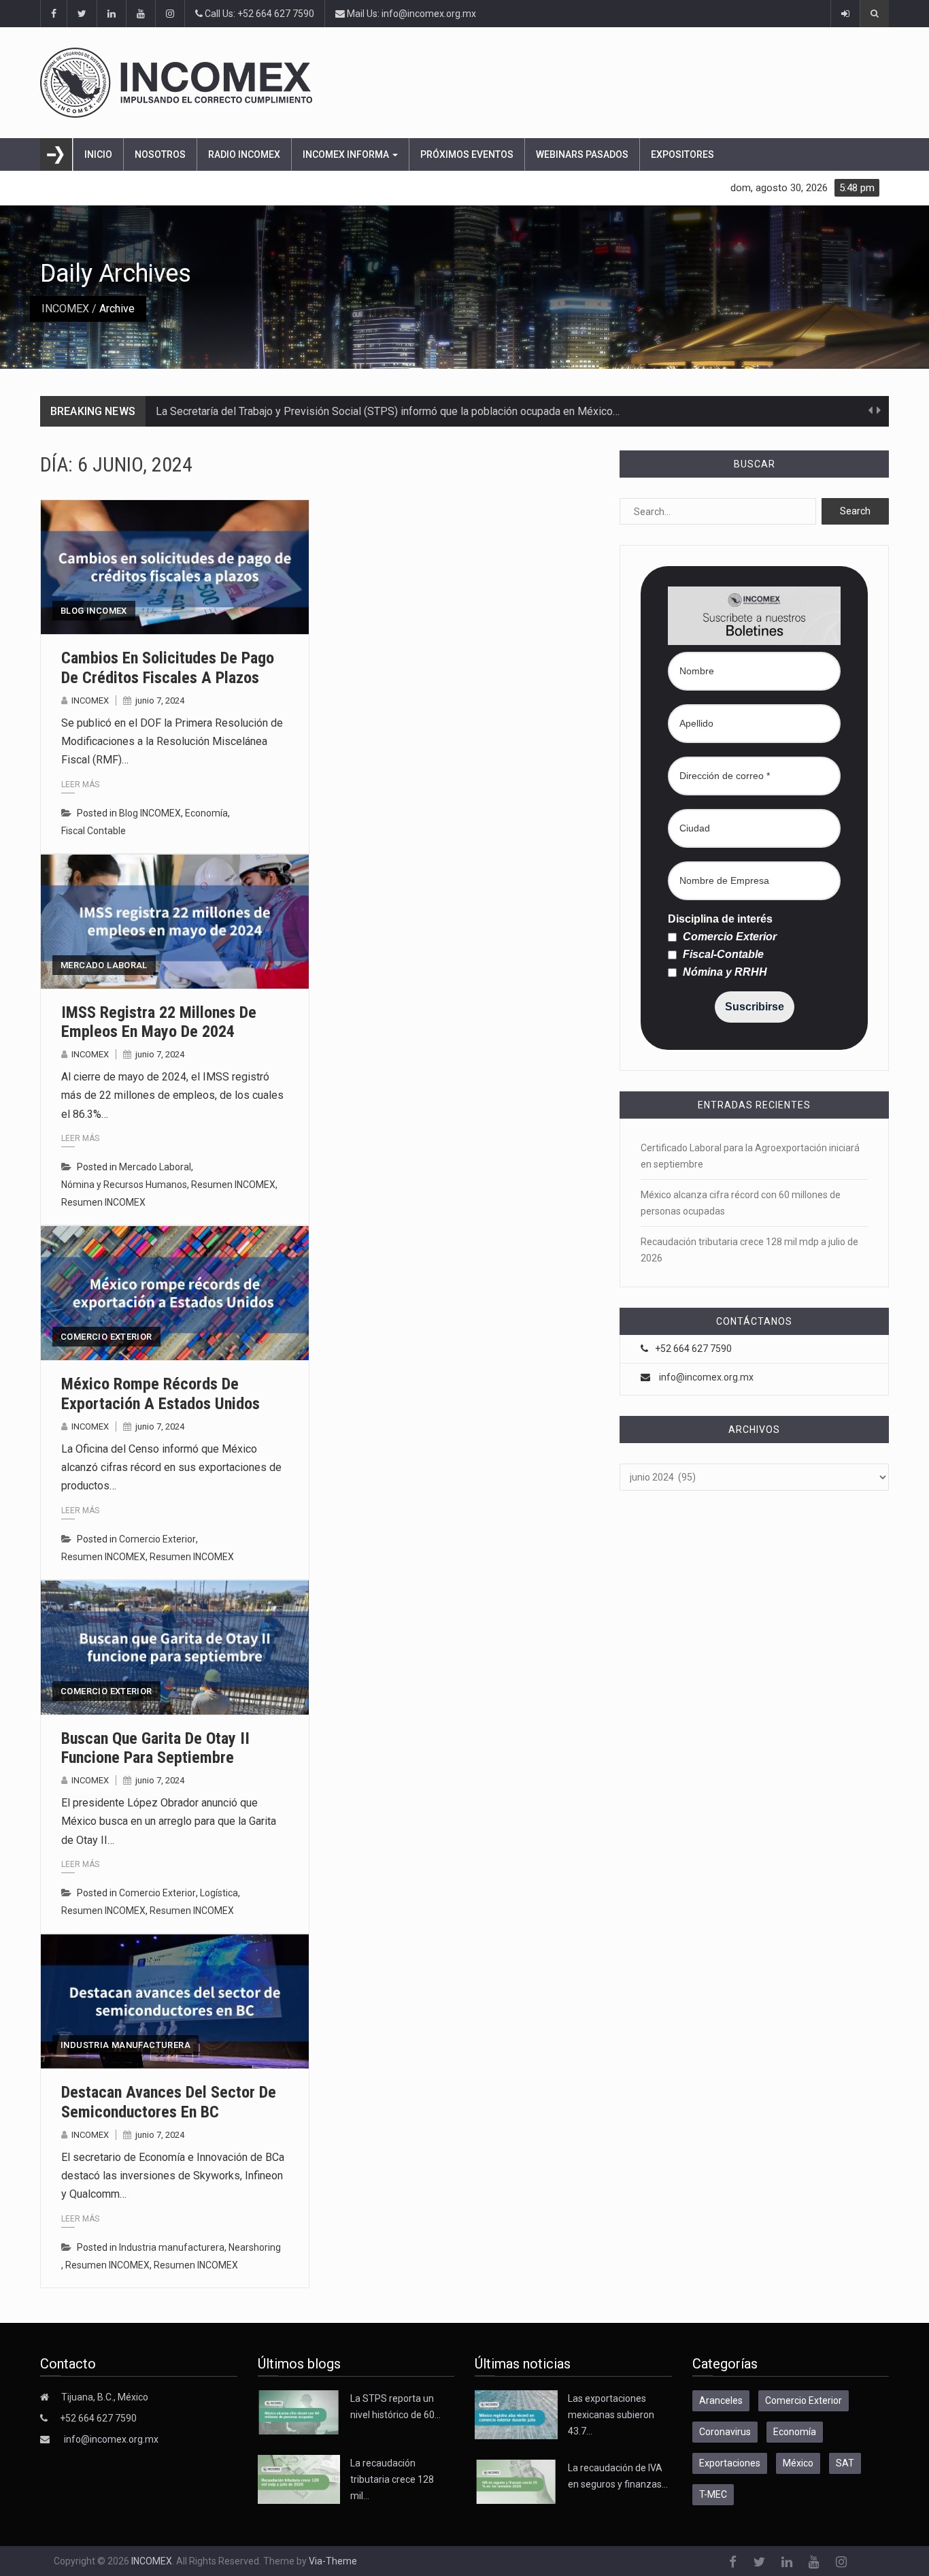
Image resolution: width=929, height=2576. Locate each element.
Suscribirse (755, 1007)
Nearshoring (255, 2247)
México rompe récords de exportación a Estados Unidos (161, 1394)
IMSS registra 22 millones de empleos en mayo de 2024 (159, 1022)
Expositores (682, 154)
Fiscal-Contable (722, 955)
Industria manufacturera (125, 2045)
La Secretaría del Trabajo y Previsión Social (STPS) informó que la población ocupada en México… (388, 411)
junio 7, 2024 (160, 700)
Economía (206, 813)
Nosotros (160, 154)
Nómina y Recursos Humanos (124, 1185)
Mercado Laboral (104, 965)
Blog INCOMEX (94, 611)
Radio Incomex (244, 154)
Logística (219, 1893)
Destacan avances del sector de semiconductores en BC (169, 2102)
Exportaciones (730, 2463)
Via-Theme (333, 2561)
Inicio (98, 154)
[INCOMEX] (449, 83)
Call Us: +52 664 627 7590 (258, 14)
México (798, 2463)
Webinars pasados (582, 154)
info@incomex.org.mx (706, 1377)
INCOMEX (65, 309)
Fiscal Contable (94, 831)
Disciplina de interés (720, 919)
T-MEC (713, 2494)
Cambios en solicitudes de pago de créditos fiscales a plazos (168, 668)
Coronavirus (725, 2432)
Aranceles (721, 2400)
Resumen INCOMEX (233, 1185)
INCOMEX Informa (347, 154)
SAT (845, 2463)
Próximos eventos (467, 154)
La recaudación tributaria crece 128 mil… (392, 2479)
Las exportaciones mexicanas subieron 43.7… (611, 2415)
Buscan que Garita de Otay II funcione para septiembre (155, 1748)
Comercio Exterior (106, 1337)
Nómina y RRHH (724, 972)
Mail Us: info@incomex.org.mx (410, 14)
